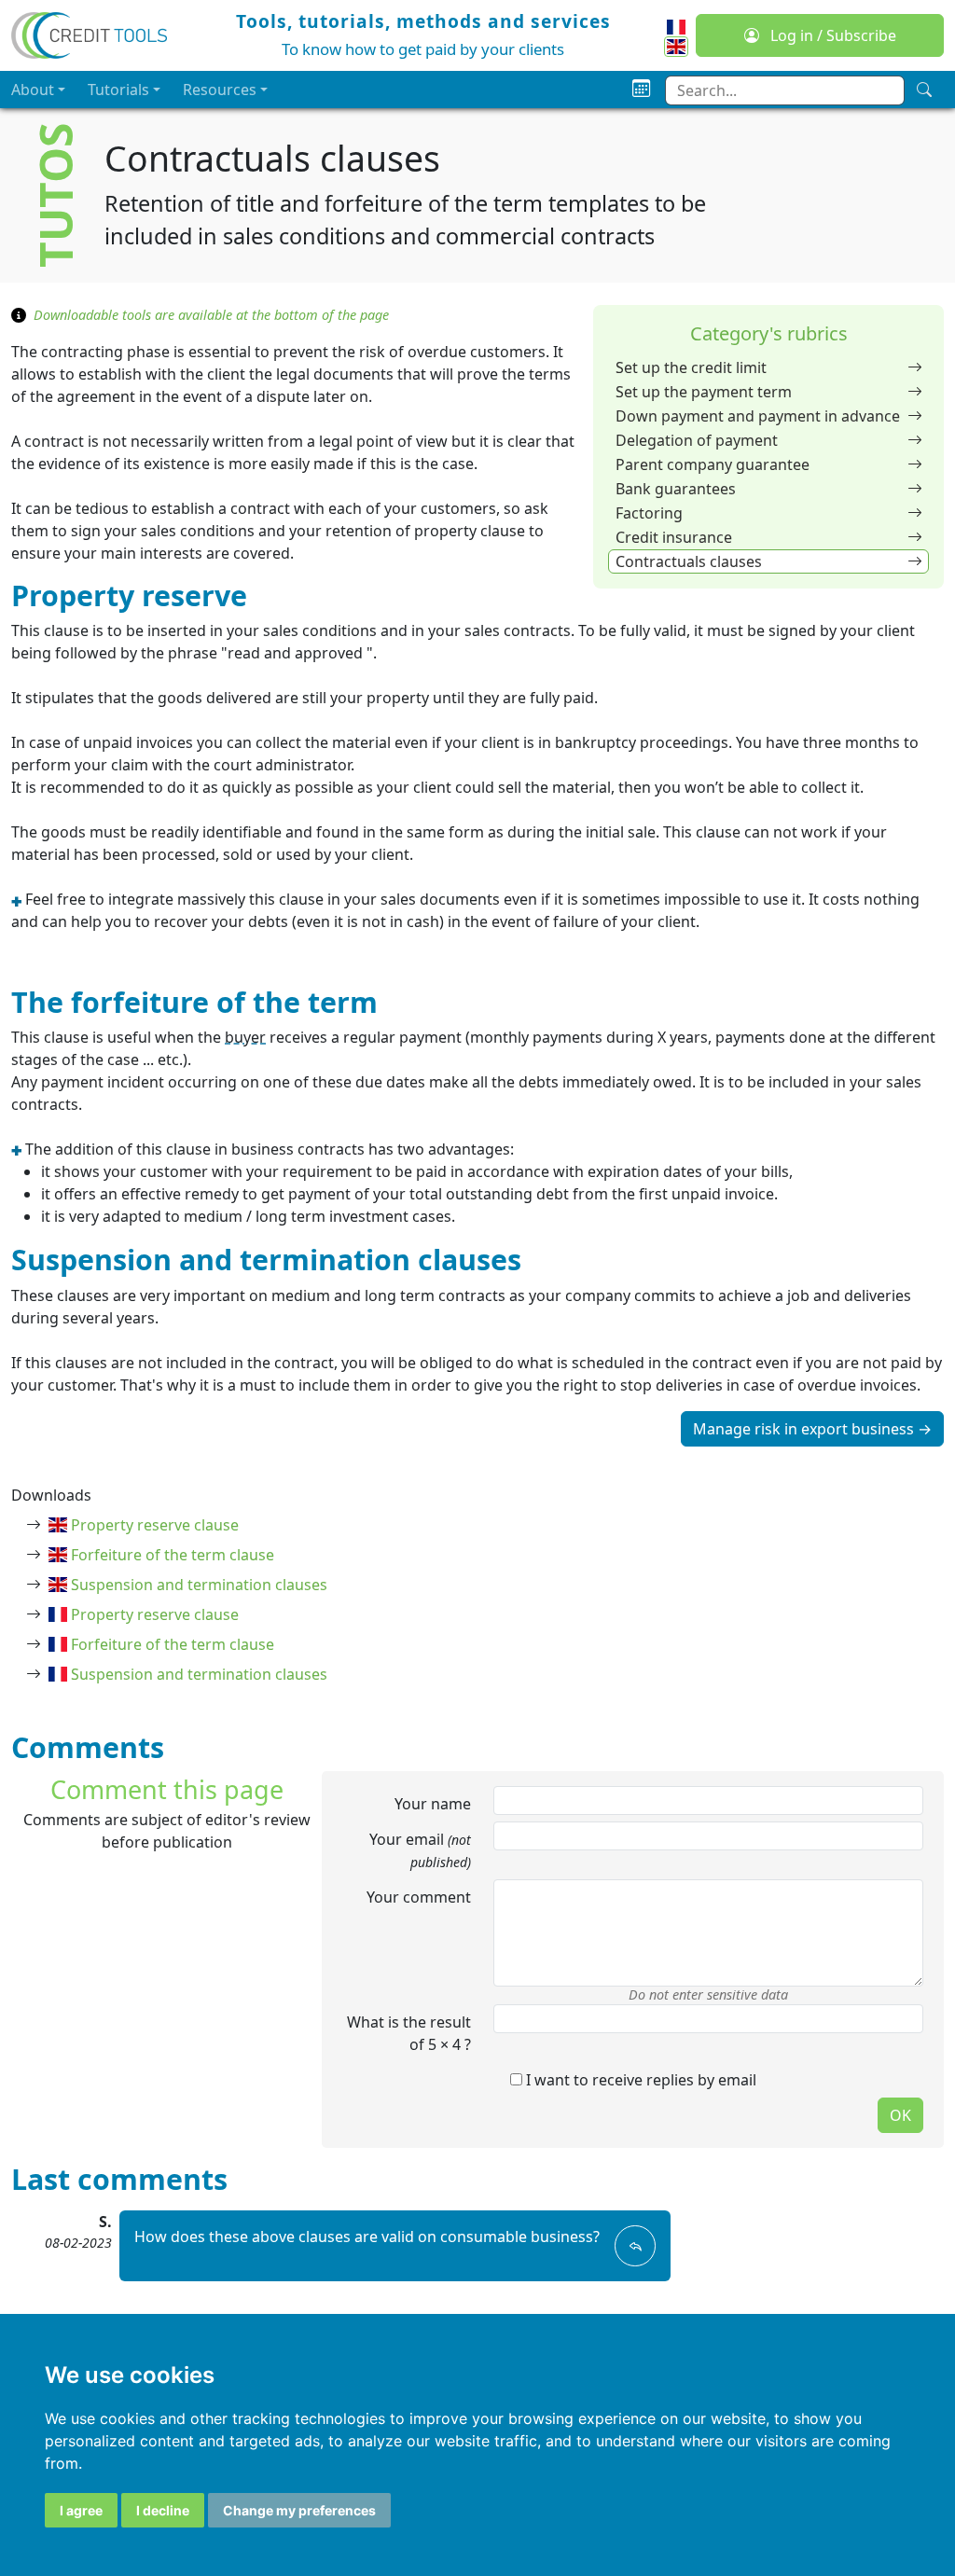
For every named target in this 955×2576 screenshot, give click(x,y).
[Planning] (641, 89)
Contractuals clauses (689, 561)
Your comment (419, 1897)
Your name (433, 1804)
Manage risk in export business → (812, 1429)
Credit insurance (674, 537)
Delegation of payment (697, 440)
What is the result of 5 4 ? (409, 2033)
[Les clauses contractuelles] (676, 25)
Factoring (649, 513)
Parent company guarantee (713, 464)
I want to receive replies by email (639, 2080)
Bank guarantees (676, 489)
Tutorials (118, 90)
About (33, 90)
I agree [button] (81, 2510)
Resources (220, 90)
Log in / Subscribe (831, 35)
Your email (420, 1850)
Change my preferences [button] (299, 2510)
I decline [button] (163, 2510)
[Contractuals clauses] (676, 47)
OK (900, 2115)
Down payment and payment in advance (758, 416)
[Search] (924, 90)
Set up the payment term (704, 392)
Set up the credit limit (691, 367)
